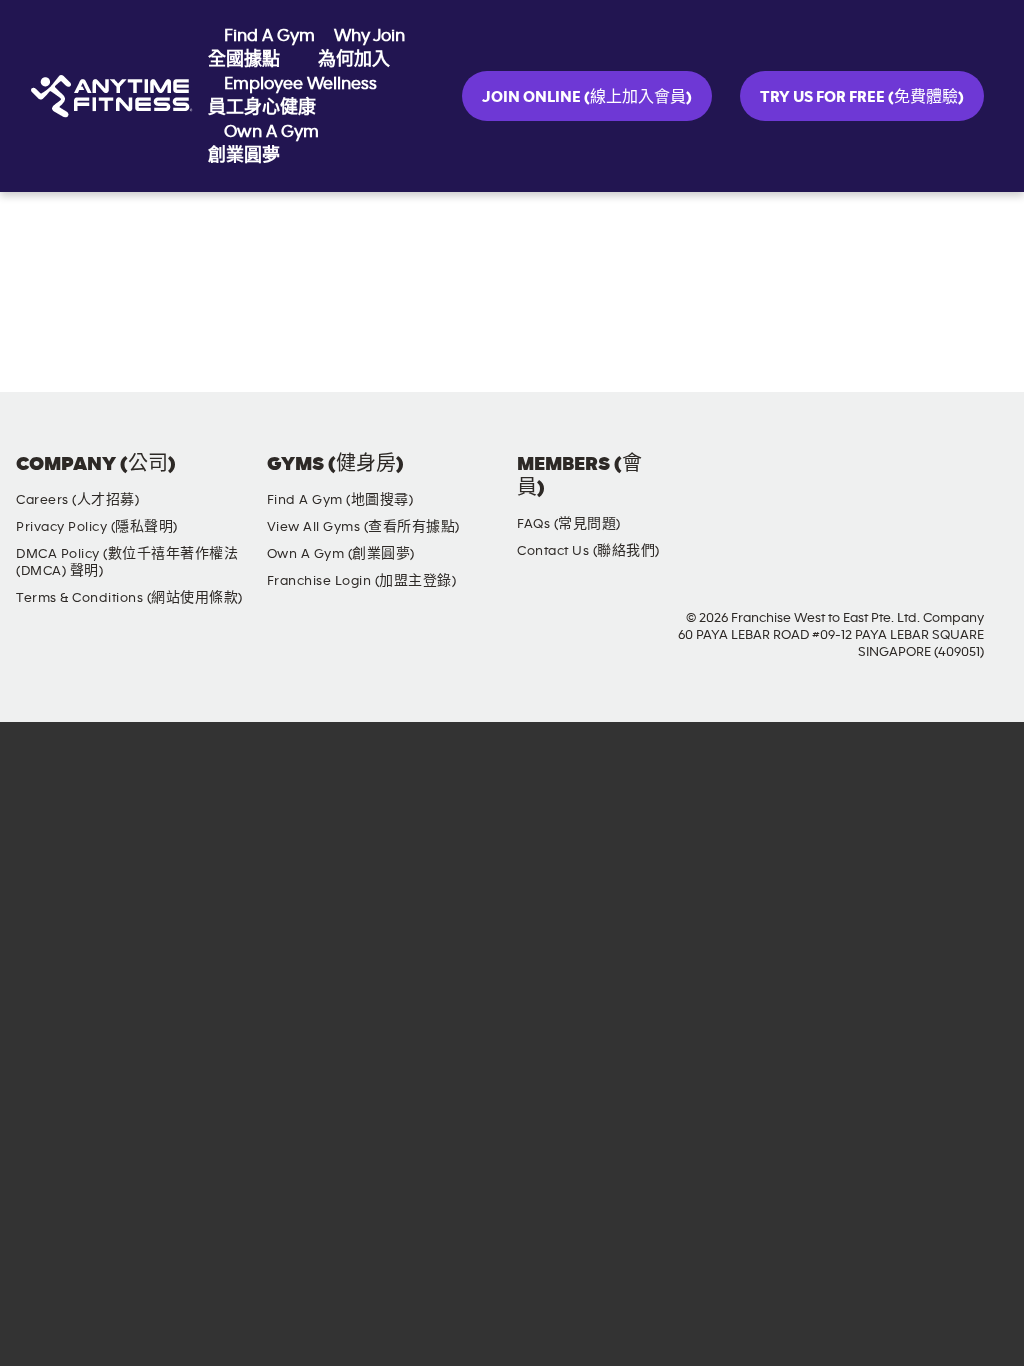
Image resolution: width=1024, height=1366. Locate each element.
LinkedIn (989, 481)
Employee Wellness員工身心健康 (292, 96)
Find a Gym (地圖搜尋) (340, 500)
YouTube (932, 481)
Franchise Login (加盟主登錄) (362, 581)
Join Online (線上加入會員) (587, 97)
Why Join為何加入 (361, 48)
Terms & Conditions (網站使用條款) (129, 598)
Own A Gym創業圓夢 (263, 144)
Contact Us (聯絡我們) (588, 551)
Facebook (818, 481)
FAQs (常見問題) (569, 524)
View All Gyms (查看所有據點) (363, 527)
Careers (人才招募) (77, 500)
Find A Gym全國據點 (261, 48)
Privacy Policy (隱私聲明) (97, 527)
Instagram (875, 481)
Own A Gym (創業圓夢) (341, 554)
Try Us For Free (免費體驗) (862, 97)
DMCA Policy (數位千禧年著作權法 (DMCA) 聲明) (127, 562)
